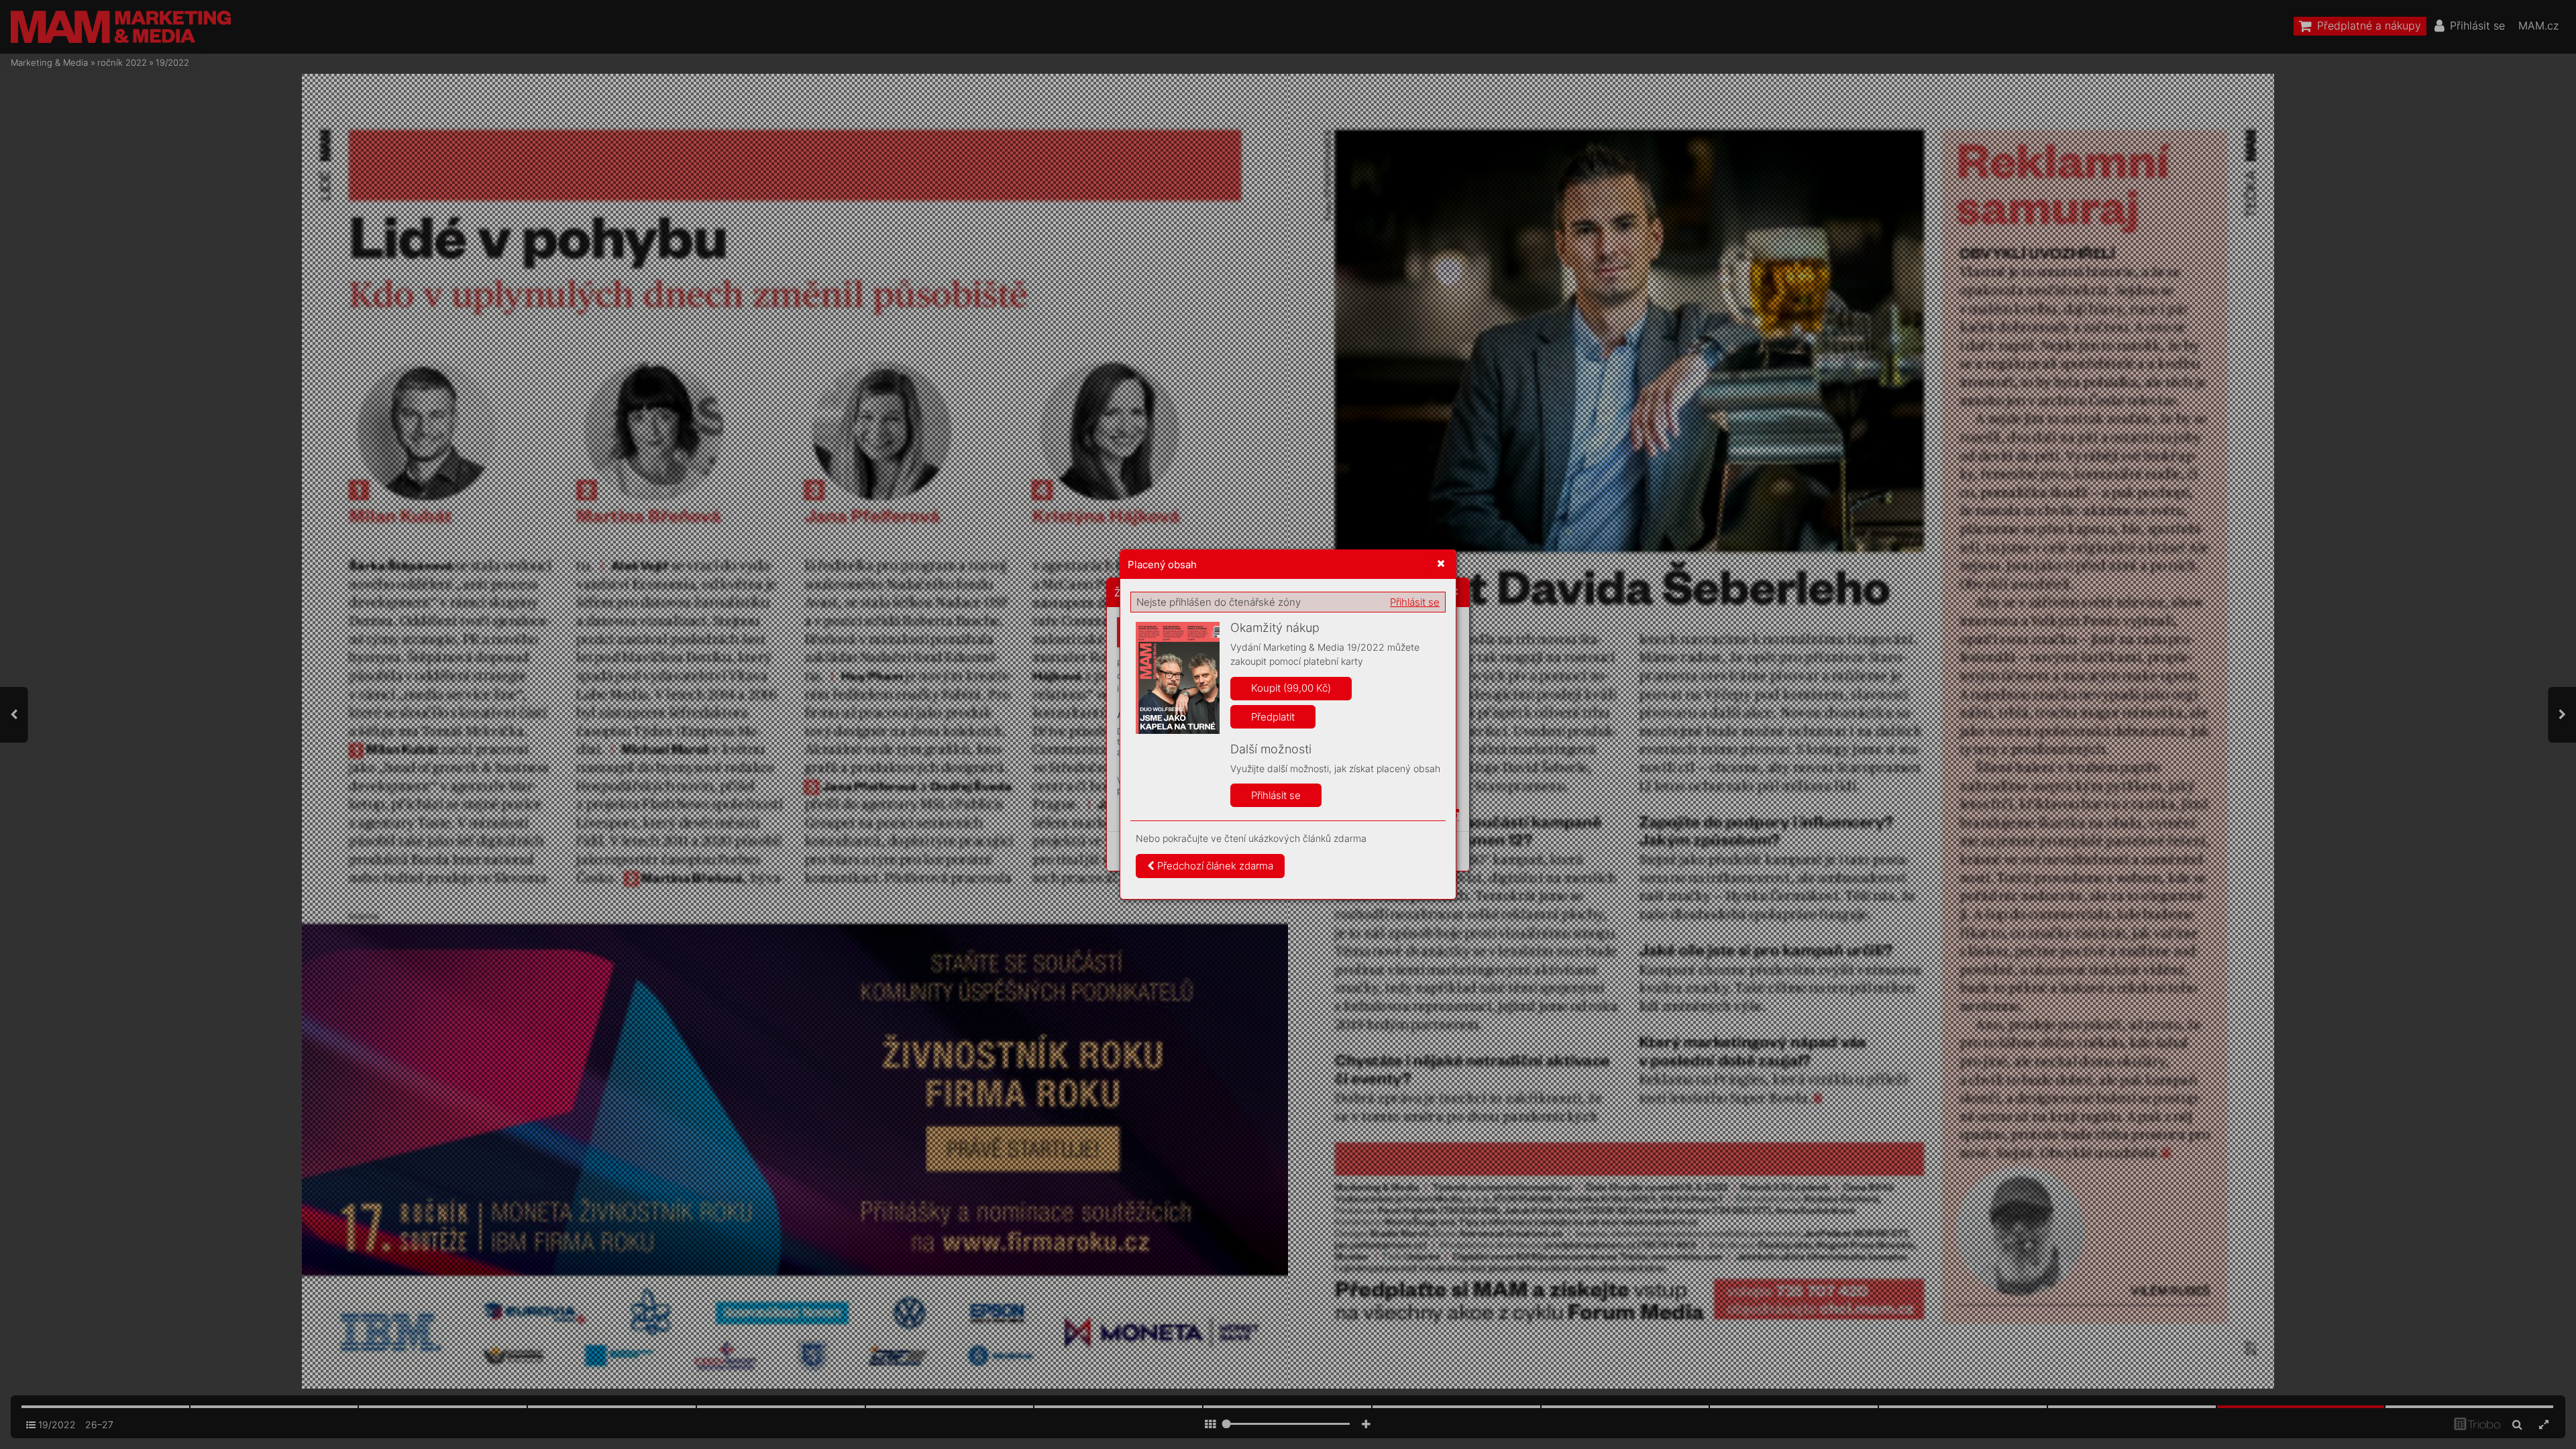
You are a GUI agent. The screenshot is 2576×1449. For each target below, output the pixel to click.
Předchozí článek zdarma (1214, 866)
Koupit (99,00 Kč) (1291, 688)
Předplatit (1273, 717)
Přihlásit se (1415, 602)
